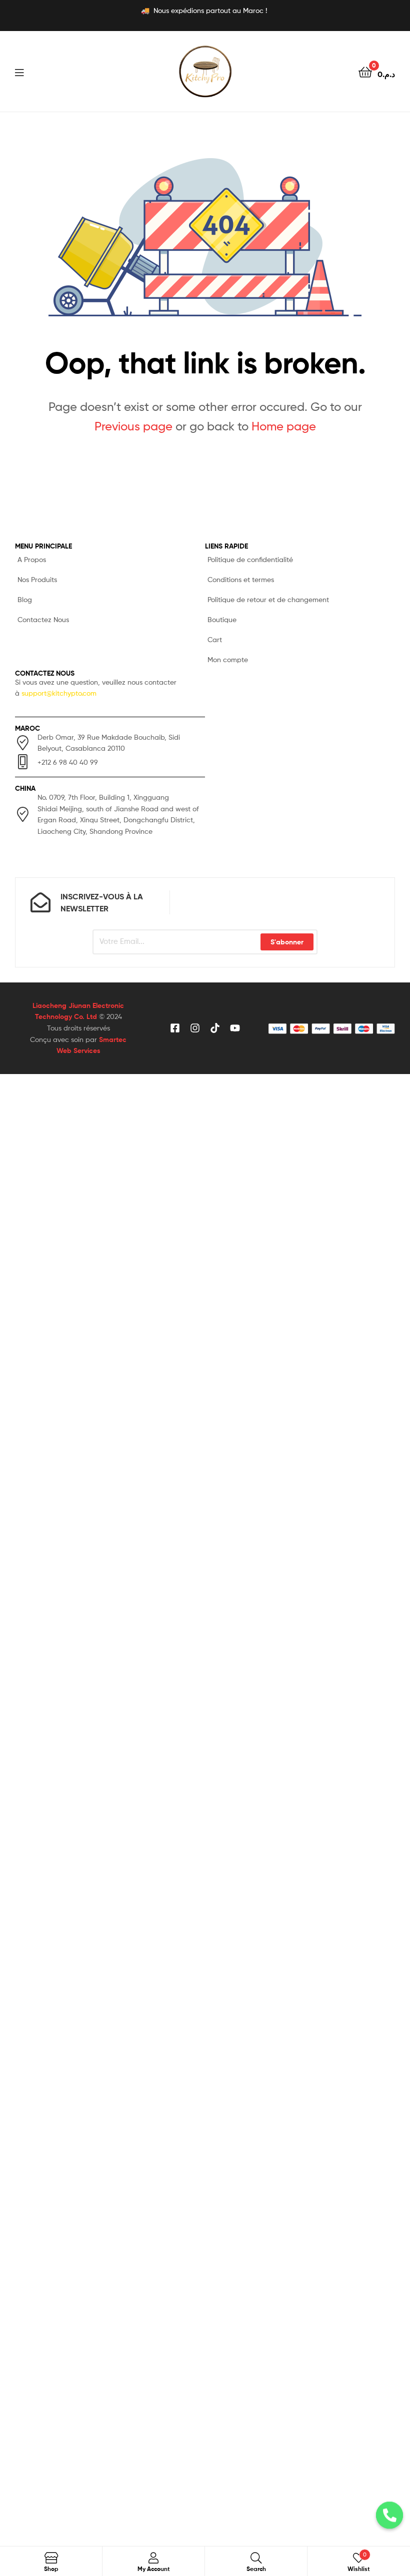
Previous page (133, 426)
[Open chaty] (389, 2522)
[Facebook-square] (175, 1028)
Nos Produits (37, 579)
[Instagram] (195, 1028)
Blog (25, 599)
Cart (215, 639)
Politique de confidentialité (250, 559)
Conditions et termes (241, 579)
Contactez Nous (43, 619)
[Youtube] (235, 1028)
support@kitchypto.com (59, 693)
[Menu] (40, 72)
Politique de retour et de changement (268, 599)
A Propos (32, 559)
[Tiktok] (215, 1028)
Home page (284, 426)
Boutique (222, 619)
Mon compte (228, 659)
